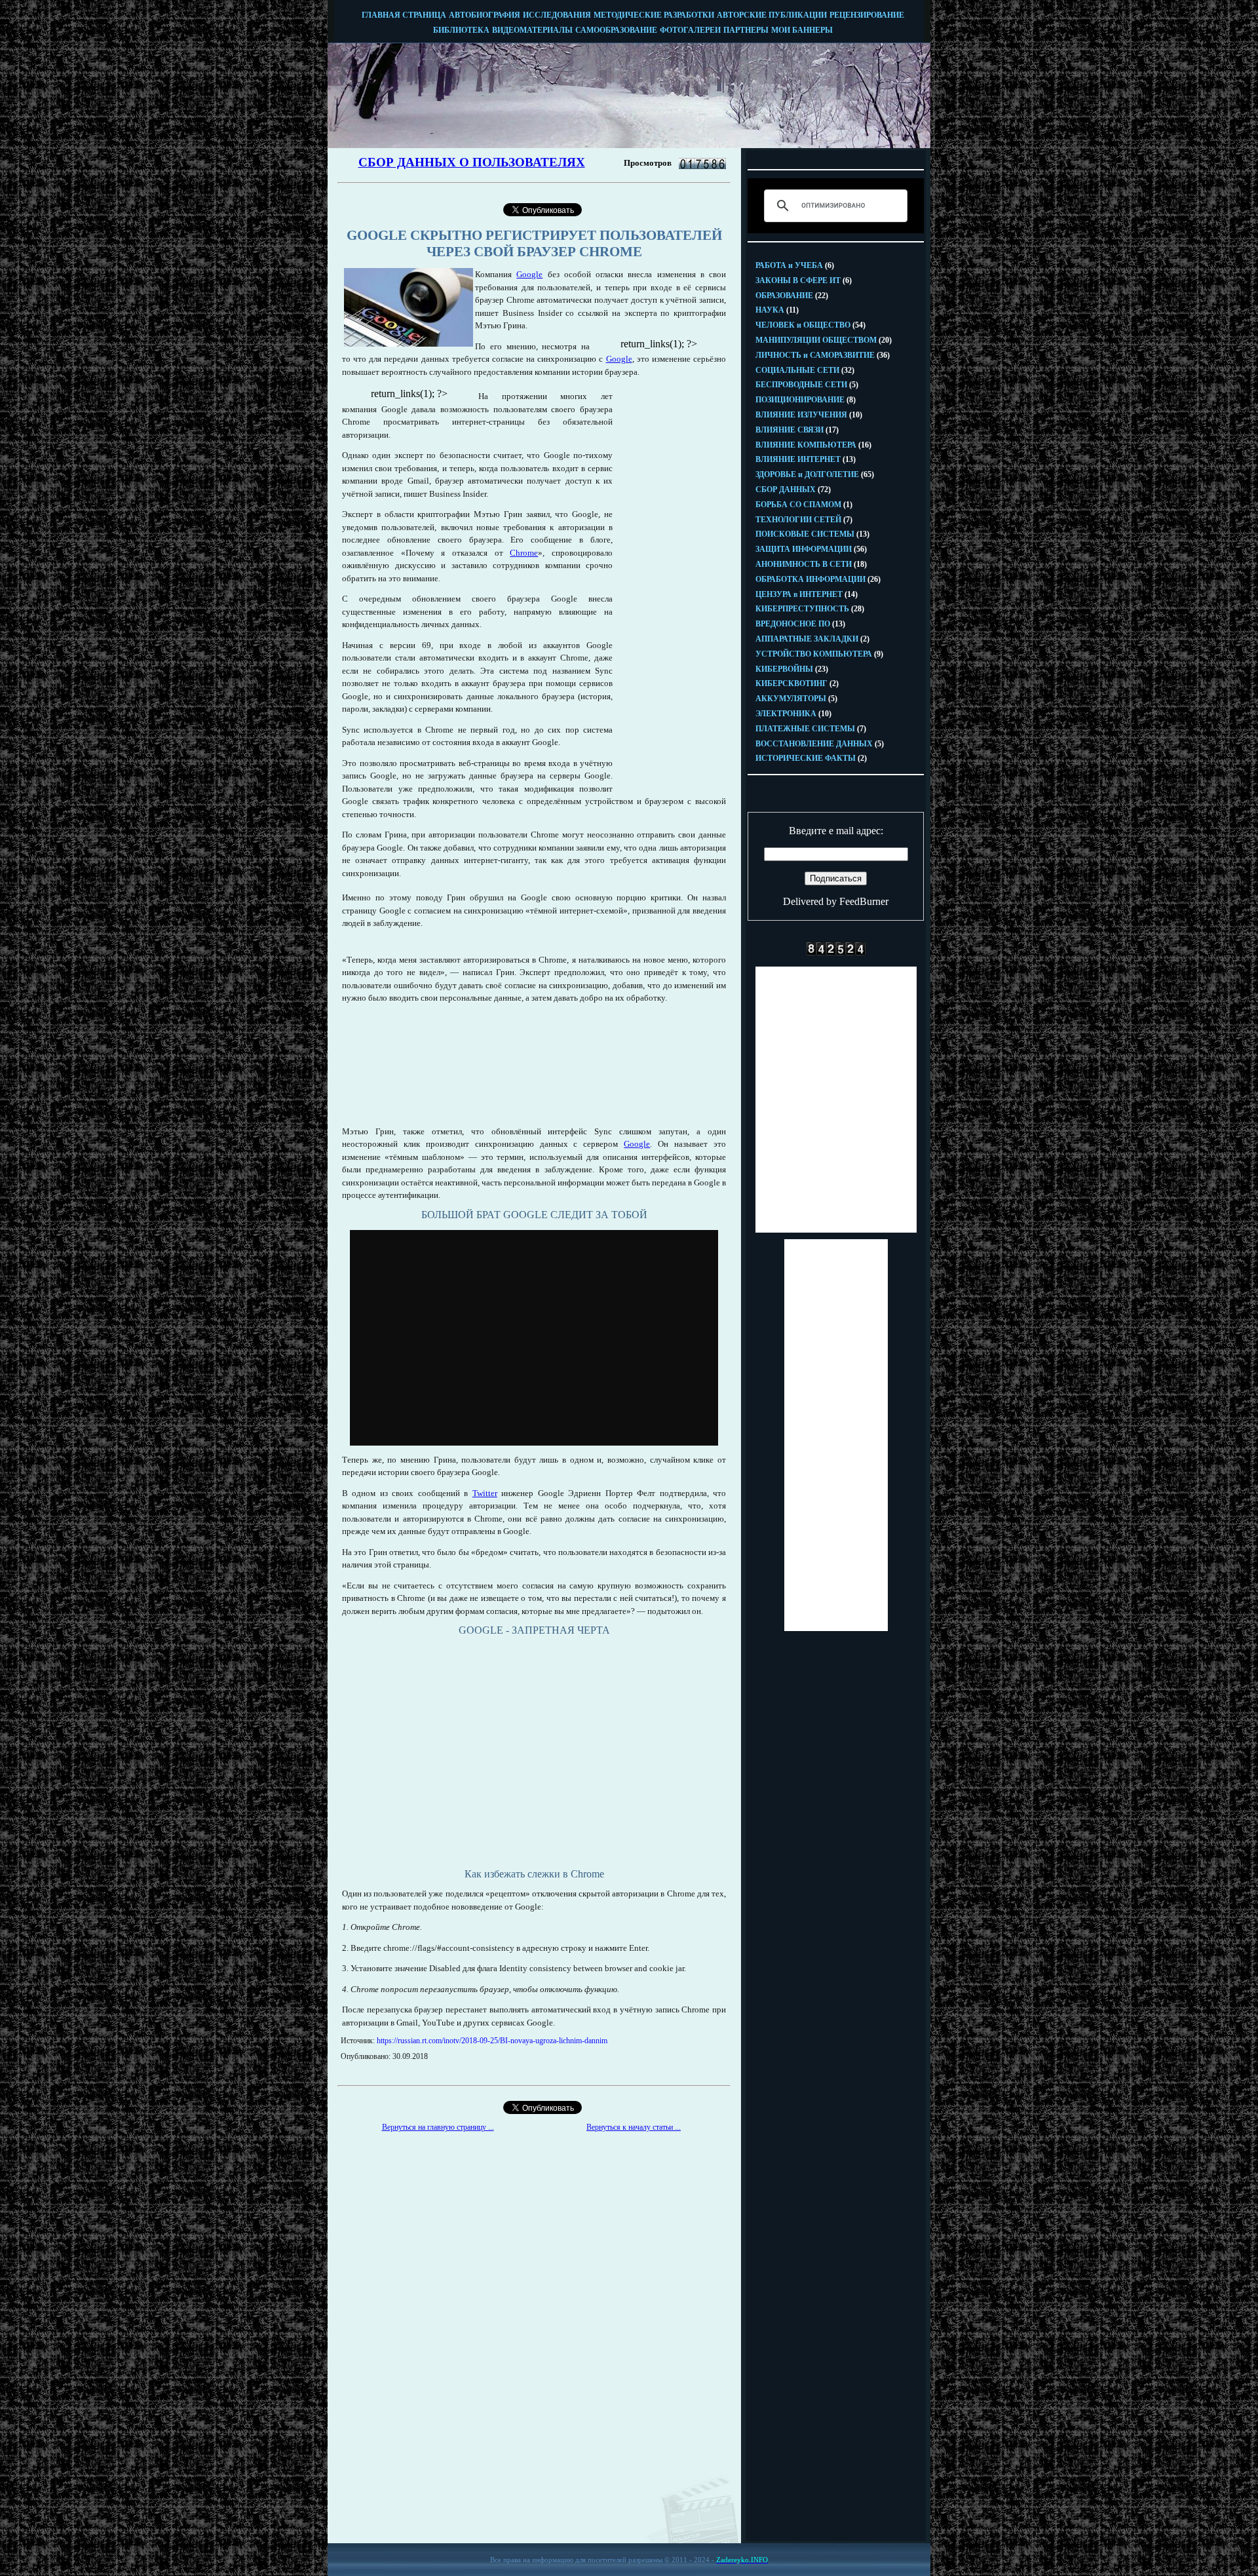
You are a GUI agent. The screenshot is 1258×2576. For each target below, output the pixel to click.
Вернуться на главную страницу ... (438, 2127)
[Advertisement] (669, 586)
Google (529, 274)
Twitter (485, 1493)
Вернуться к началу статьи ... (634, 2127)
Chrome (524, 553)
